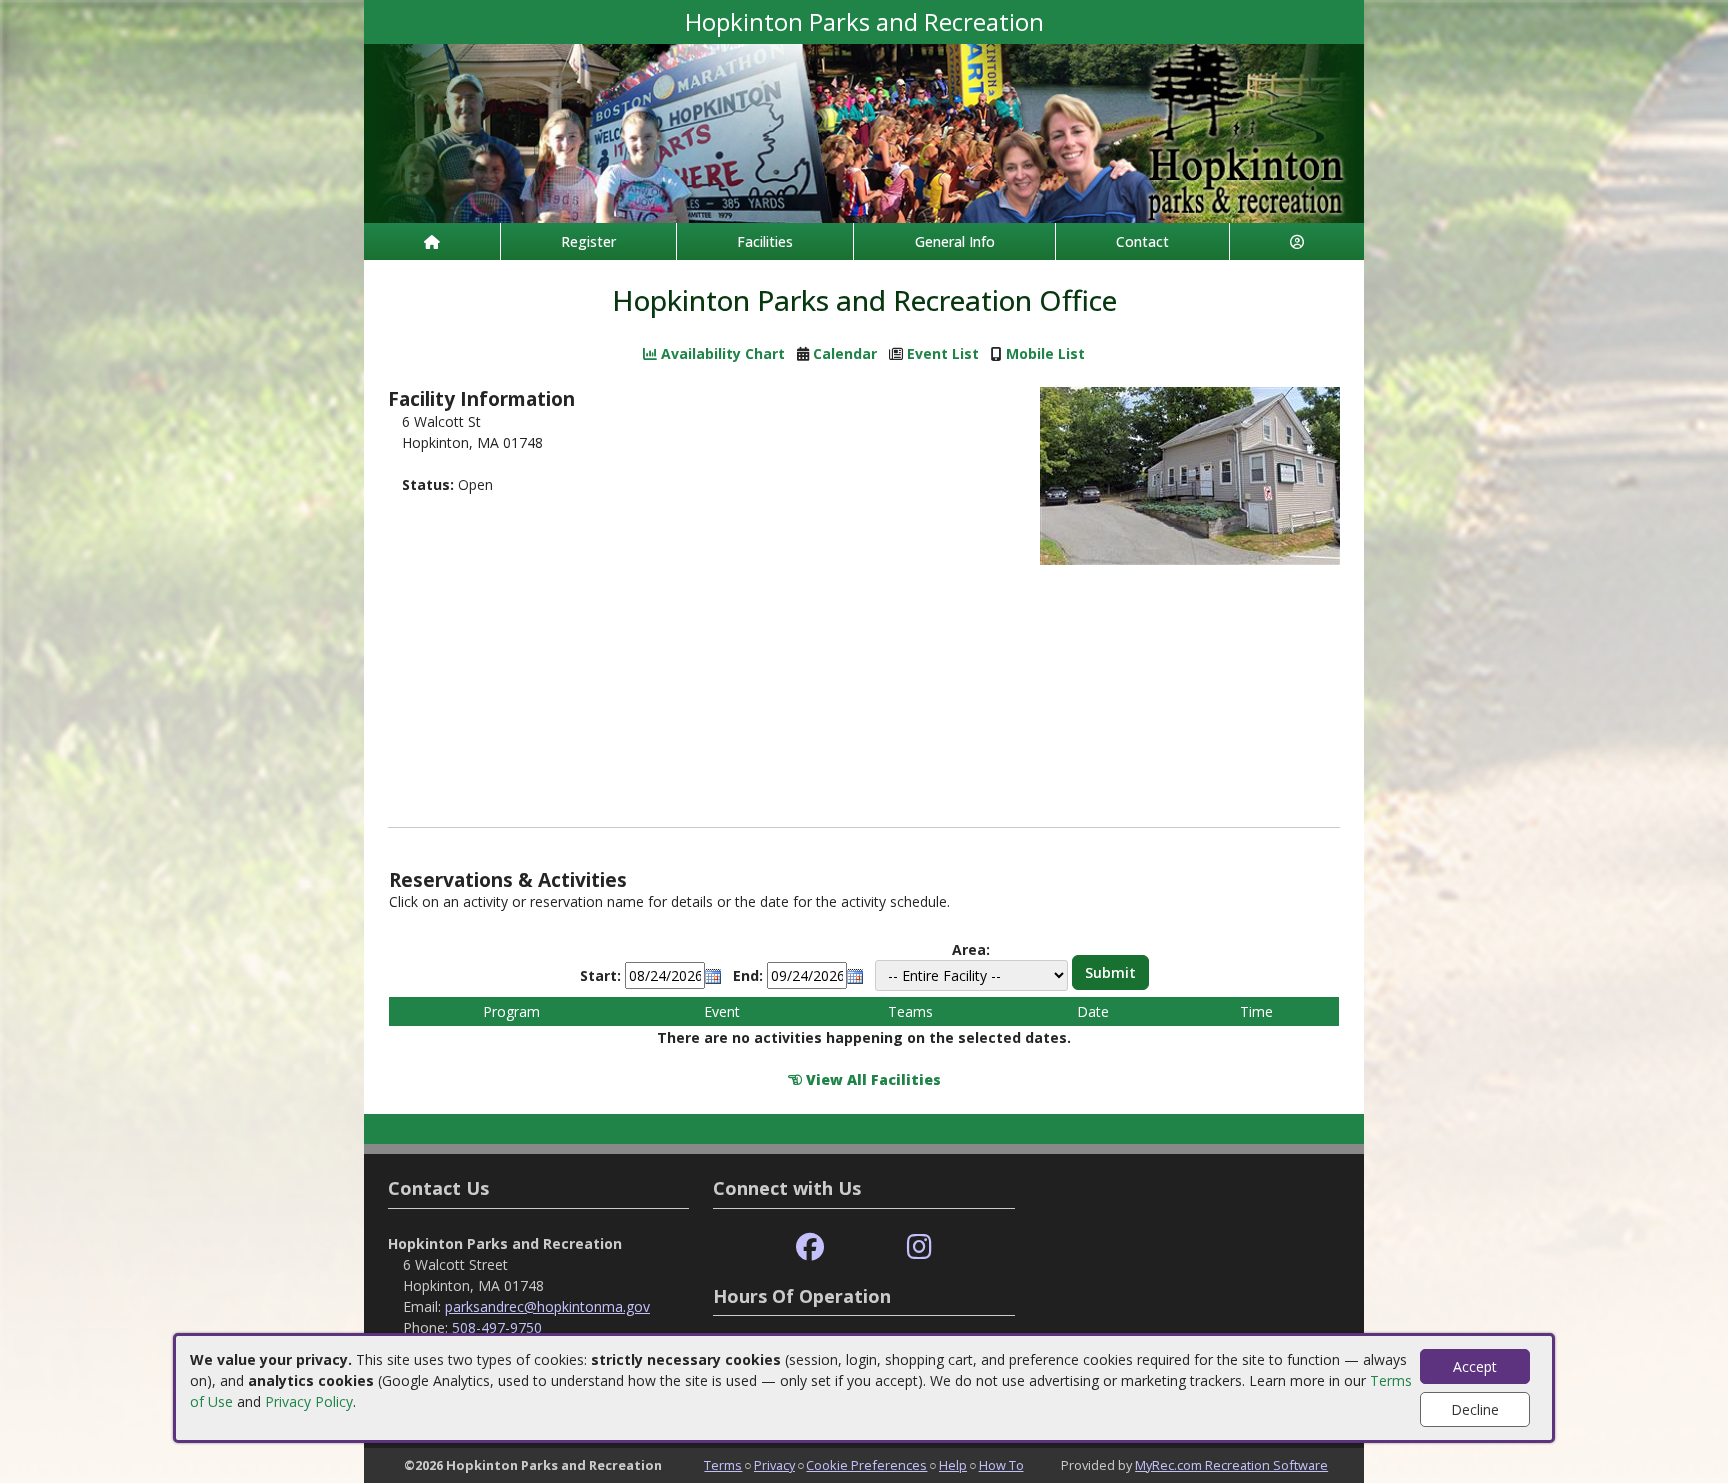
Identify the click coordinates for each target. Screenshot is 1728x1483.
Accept (1475, 1366)
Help (953, 1465)
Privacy (774, 1465)
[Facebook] (810, 1247)
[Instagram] (919, 1247)
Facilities (765, 241)
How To (1001, 1465)
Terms (723, 1465)
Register (588, 241)
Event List (943, 353)
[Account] (1297, 241)
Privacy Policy (309, 1401)
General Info (955, 241)
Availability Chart (721, 353)
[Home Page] (432, 241)
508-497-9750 (497, 1327)
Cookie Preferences (866, 1465)
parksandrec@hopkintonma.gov (547, 1306)
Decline (1475, 1409)
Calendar (845, 353)
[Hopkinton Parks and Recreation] (864, 131)
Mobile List (1045, 353)
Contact (1142, 241)
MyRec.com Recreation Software (1231, 1465)
